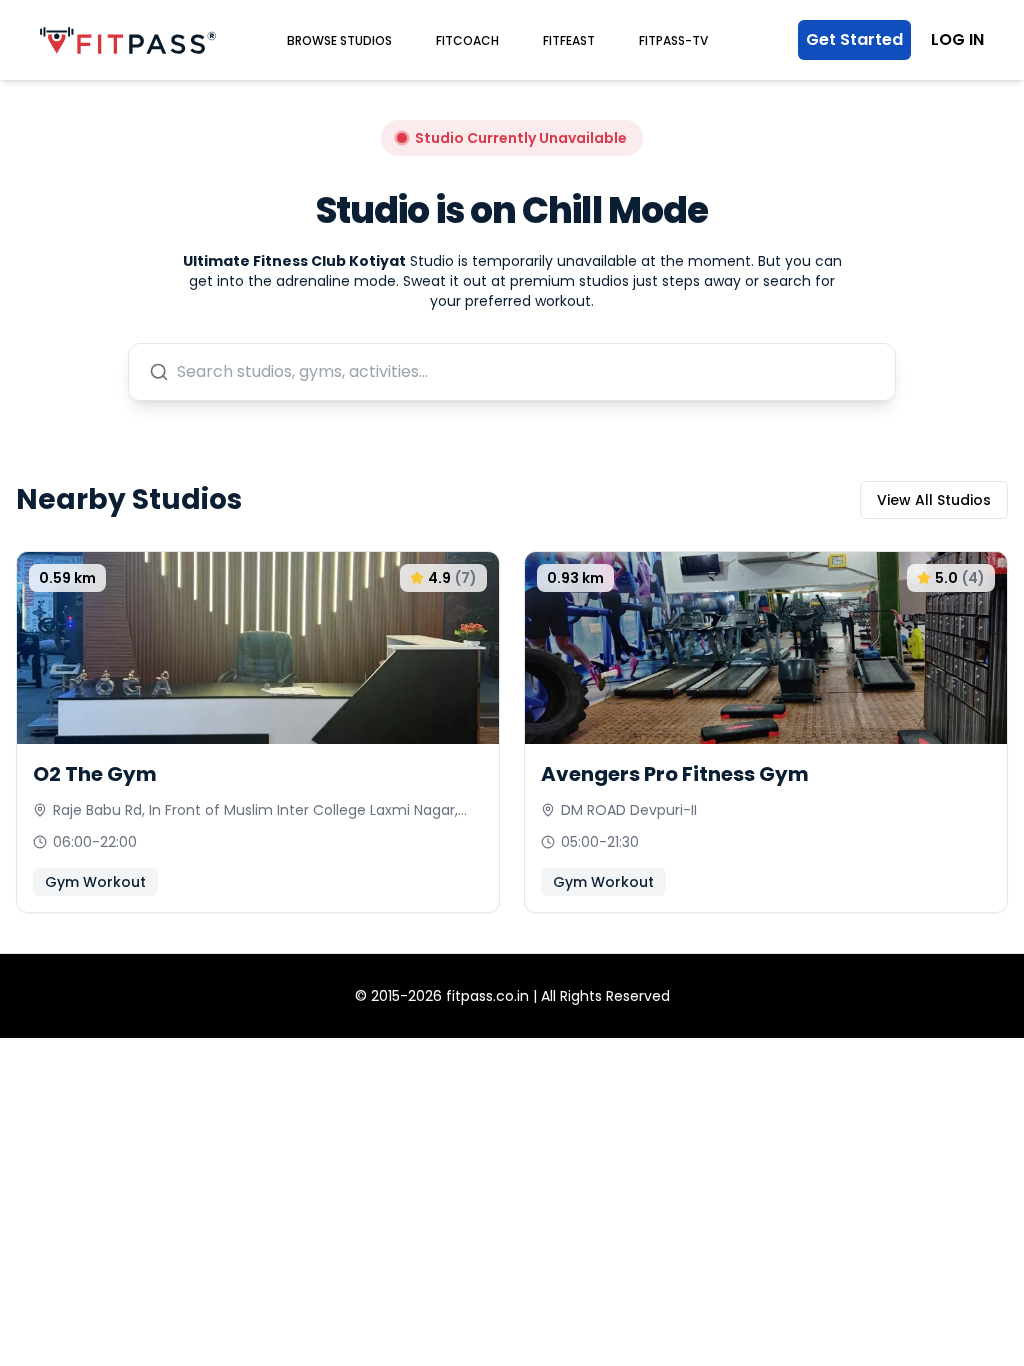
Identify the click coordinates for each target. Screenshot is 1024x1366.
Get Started (854, 39)
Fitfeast (569, 40)
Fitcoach (467, 40)
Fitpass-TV (673, 40)
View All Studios (934, 500)
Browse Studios (339, 40)
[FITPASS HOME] (128, 40)
